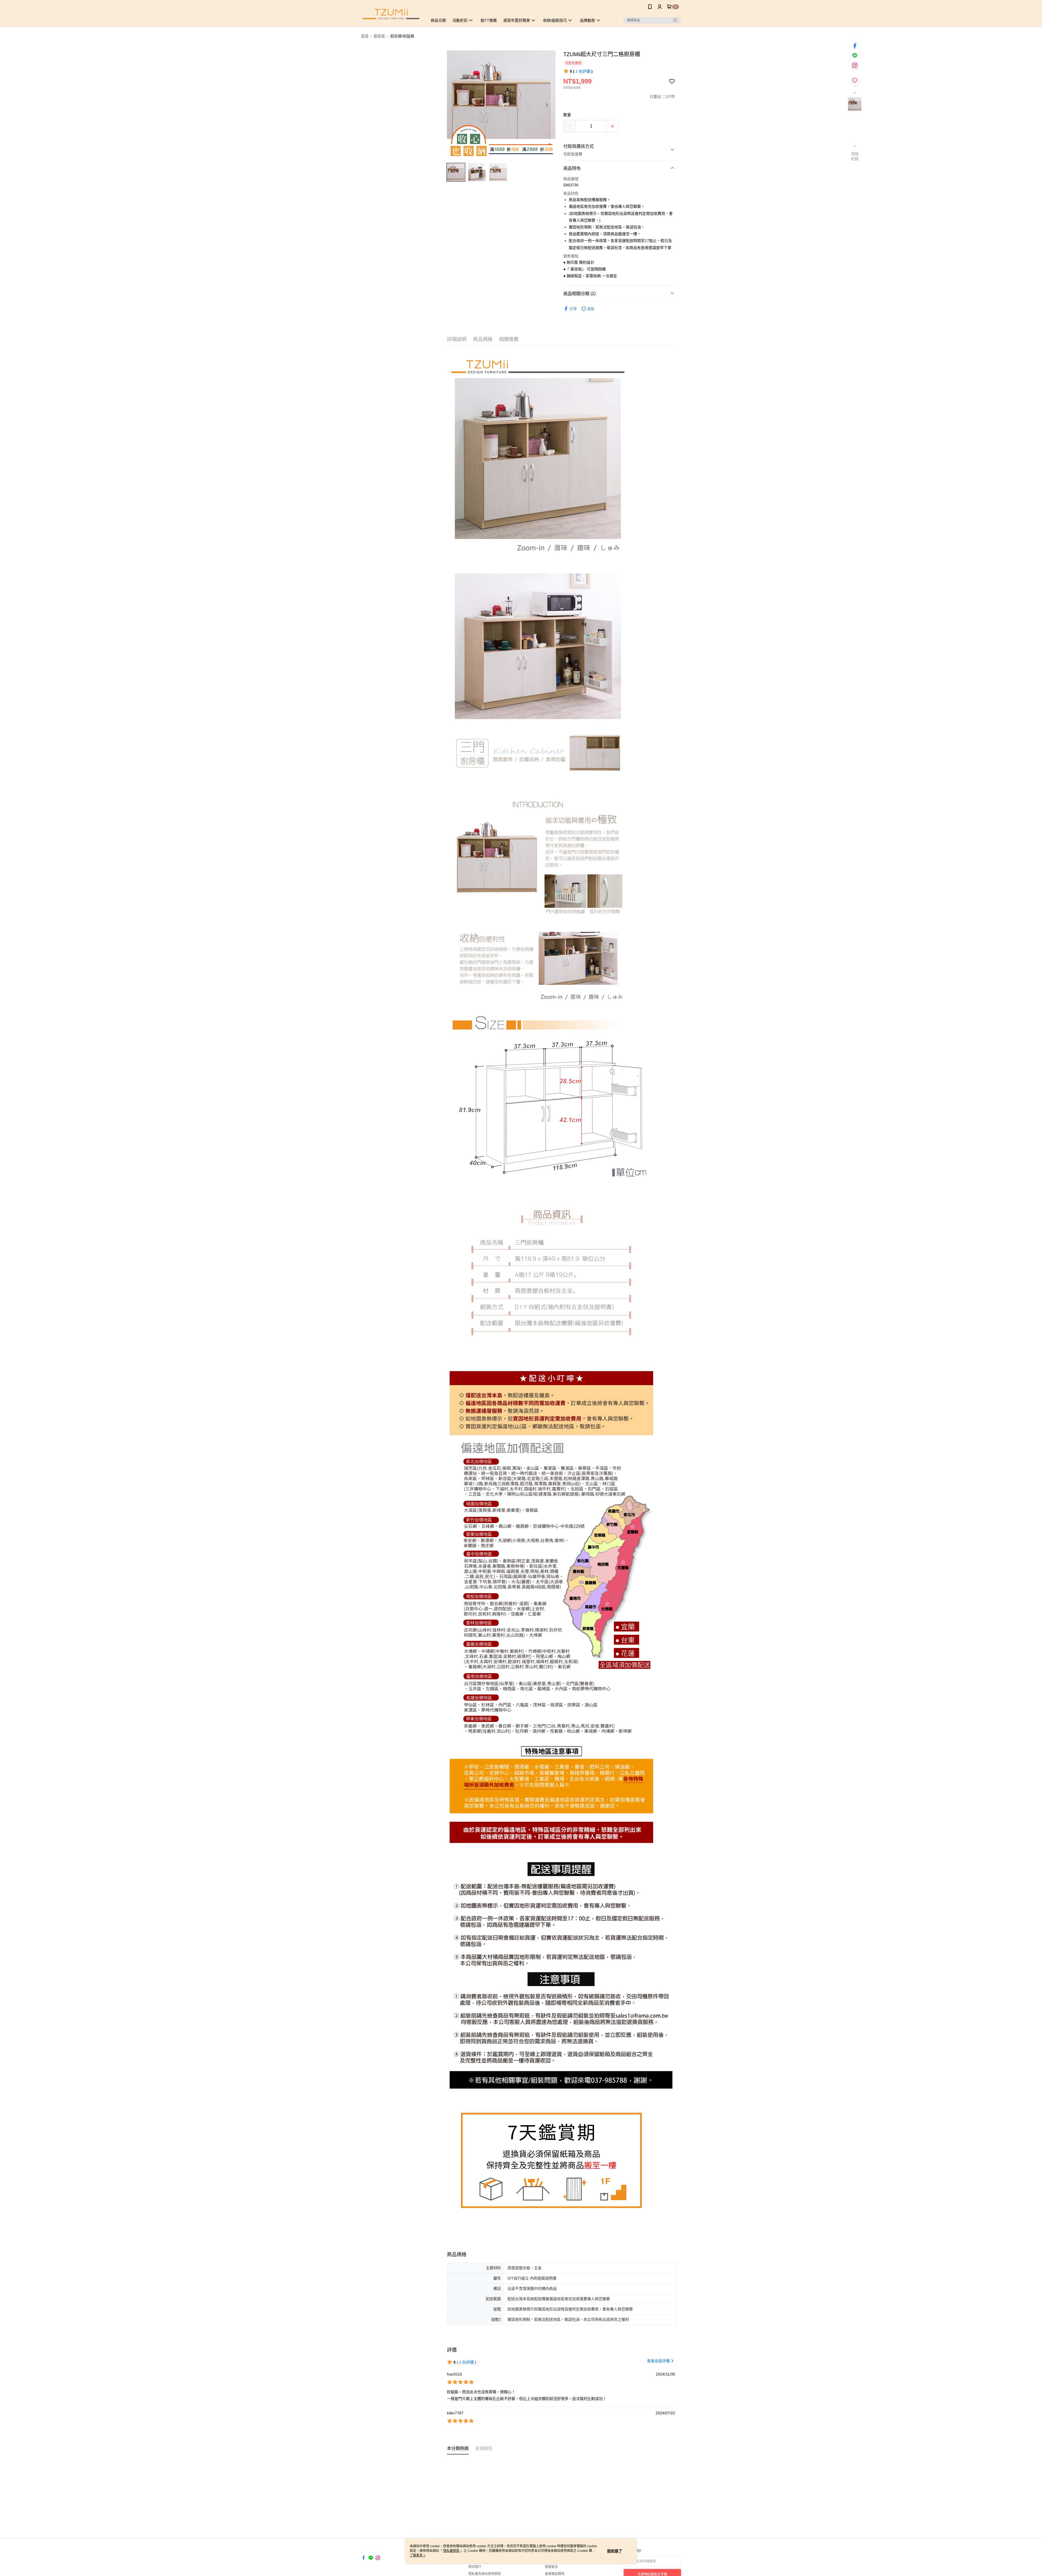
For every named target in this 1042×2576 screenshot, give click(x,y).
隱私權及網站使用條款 (485, 2574)
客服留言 (551, 2567)
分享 (573, 309)
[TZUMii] (391, 14)
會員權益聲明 (555, 2574)
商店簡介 (475, 2567)
